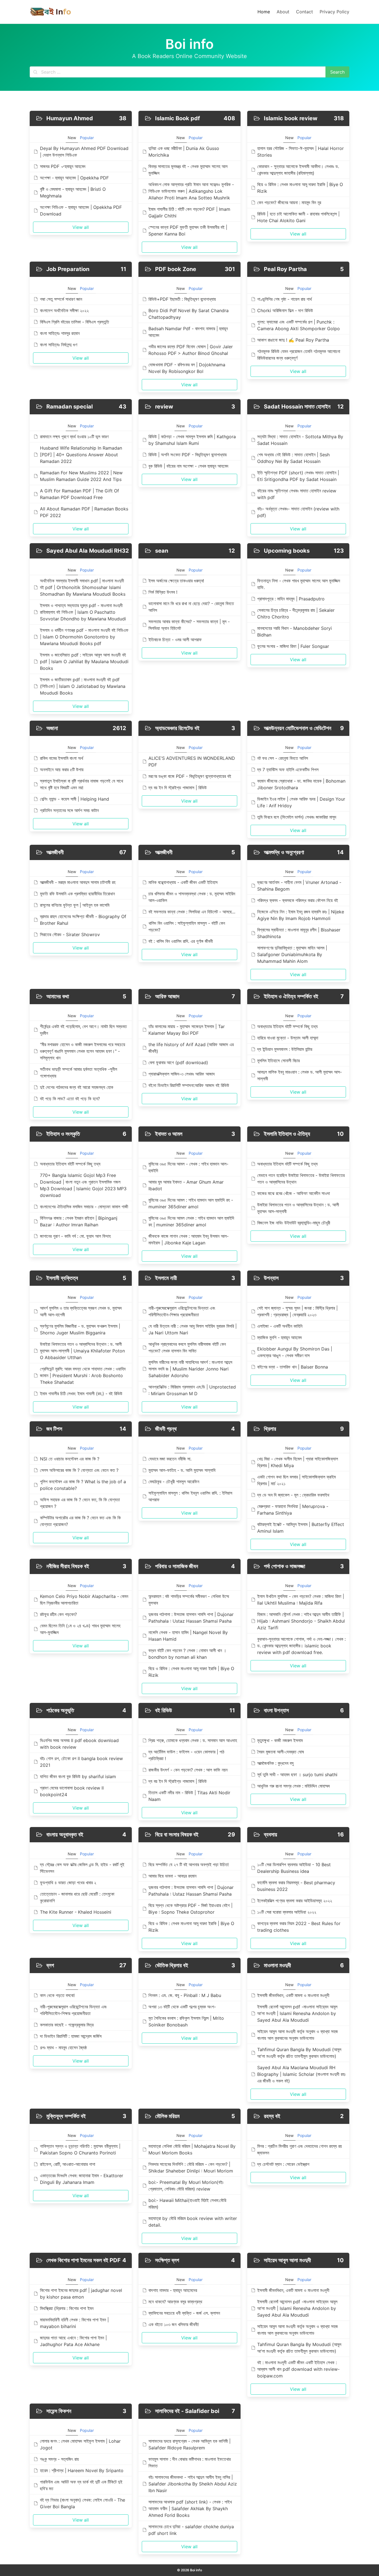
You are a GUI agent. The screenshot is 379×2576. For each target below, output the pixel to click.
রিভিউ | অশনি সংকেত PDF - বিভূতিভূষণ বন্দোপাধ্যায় (188, 455)
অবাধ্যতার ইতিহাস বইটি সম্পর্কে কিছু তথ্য (287, 1026)
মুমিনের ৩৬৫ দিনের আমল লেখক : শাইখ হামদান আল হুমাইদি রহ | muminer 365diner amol (191, 1221)
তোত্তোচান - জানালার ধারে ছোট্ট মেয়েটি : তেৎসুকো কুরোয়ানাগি (77, 1897)
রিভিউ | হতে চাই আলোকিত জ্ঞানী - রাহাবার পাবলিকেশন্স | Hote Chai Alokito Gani (298, 217)
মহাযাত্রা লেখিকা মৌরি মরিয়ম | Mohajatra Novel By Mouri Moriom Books (192, 2149)
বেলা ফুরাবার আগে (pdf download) (178, 1063)
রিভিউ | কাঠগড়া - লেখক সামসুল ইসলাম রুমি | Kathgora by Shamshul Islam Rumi (192, 440)
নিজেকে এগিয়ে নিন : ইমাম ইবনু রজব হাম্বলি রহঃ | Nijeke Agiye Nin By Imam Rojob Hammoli (301, 915)
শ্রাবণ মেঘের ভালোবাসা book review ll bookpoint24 (72, 1791)
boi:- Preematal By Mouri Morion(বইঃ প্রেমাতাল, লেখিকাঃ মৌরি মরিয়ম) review (186, 2186)
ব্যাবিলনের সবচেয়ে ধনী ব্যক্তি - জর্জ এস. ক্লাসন (184, 2313)
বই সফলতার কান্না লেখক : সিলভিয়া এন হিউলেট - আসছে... (192, 912)
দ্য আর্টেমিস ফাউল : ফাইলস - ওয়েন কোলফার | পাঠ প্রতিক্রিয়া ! (186, 1755)
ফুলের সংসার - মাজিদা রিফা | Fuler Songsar (293, 646)
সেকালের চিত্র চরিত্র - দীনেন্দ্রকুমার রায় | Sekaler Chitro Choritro (296, 613)
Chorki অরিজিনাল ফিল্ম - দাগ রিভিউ (285, 310)
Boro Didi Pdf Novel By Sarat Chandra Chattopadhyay (189, 314)
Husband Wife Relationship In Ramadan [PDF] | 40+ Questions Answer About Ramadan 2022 (81, 455)
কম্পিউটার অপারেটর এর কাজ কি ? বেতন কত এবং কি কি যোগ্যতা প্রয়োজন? (80, 1521)
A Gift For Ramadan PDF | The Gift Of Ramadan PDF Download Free (79, 494)
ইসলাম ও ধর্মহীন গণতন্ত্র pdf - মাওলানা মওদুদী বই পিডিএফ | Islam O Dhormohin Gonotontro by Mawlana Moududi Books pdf (84, 637)
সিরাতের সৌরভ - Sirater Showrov (70, 934)
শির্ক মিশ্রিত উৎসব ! (163, 592)
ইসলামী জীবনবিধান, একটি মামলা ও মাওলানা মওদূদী (293, 1995)
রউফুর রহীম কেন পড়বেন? (58, 1614)
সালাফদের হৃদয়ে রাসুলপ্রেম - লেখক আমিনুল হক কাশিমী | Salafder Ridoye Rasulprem (189, 2444)
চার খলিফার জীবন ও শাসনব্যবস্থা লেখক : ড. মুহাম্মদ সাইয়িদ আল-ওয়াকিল (192, 897)
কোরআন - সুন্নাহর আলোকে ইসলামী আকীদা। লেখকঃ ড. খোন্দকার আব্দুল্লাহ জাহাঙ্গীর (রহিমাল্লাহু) (298, 170)
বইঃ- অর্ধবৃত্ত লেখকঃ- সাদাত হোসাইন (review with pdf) (298, 512)
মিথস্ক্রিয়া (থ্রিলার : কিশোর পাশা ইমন (67, 2308)
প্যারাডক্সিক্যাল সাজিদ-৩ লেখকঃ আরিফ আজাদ (182, 1074)
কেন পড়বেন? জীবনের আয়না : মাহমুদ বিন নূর (289, 202)
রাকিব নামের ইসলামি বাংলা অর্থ (62, 758)
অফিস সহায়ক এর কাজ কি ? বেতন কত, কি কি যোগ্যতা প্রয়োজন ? (80, 1503)
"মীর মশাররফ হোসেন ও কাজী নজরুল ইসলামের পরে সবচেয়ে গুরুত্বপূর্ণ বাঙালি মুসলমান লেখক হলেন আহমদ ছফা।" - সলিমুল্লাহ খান (83, 1051)
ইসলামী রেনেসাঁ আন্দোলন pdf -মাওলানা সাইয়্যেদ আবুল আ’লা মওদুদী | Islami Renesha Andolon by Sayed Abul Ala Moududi (297, 2013)
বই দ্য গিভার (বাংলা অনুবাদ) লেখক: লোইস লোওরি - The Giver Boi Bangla (83, 2503)
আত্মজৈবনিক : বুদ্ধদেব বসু (275, 1763)
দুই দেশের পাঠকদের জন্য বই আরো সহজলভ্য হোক (77, 1087)
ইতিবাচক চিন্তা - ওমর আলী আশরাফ (175, 640)
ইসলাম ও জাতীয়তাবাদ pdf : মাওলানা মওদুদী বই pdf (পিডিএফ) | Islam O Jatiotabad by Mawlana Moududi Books (83, 686)
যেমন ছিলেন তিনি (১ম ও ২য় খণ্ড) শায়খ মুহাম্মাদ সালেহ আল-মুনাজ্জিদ (80, 1629)
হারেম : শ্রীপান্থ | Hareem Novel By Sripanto (82, 2470)
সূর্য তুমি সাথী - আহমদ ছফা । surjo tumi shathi (297, 1775)
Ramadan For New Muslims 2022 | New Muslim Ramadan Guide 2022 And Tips (81, 476)
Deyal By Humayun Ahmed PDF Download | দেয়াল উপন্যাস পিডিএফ (84, 152)
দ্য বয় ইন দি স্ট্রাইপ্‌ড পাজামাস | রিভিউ (178, 788)
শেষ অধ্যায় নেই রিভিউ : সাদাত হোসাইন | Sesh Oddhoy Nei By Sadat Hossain (293, 458)
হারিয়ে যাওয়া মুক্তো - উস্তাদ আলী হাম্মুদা (288, 1038)
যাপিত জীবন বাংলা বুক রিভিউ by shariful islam (78, 1776)
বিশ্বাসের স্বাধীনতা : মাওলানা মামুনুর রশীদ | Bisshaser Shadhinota (299, 933)
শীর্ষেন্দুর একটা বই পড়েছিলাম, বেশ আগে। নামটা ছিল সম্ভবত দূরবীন (83, 1030)
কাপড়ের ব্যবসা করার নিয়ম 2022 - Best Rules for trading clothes (299, 1927)
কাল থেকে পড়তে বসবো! (57, 1995)
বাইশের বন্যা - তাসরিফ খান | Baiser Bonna (293, 1367)
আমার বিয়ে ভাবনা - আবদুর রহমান (172, 1876)
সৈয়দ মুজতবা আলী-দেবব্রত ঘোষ (281, 1752)
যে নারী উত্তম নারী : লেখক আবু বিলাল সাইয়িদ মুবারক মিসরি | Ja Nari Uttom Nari (193, 1329)
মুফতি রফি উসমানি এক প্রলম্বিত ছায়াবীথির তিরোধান (77, 894)
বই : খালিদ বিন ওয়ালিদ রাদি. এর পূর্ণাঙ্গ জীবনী (181, 941)
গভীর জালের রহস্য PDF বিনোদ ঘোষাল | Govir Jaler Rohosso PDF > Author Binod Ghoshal (191, 350)
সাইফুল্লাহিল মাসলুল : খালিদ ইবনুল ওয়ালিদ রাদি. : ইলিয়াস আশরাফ (190, 1496)
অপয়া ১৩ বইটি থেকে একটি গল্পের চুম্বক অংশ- (182, 2007)
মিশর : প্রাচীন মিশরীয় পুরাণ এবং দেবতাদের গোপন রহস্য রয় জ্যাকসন (300, 2149)
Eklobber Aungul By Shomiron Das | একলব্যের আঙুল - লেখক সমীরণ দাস (295, 1352)
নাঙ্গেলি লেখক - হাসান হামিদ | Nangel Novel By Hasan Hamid (188, 1636)
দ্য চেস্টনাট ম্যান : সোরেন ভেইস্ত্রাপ (283, 2164)
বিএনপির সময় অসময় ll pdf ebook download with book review (79, 1744)
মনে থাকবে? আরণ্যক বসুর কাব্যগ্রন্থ (175, 2302)
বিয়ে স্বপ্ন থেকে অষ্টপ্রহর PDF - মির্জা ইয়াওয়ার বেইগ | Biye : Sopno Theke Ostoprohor (190, 1909)
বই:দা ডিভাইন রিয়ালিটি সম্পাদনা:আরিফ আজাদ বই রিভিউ (189, 1085)
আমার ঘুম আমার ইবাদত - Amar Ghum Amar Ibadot (186, 1185)
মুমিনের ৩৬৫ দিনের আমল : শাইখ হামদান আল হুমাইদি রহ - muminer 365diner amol (191, 1203)
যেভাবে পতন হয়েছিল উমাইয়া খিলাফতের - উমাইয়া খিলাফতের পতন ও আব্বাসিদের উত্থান (301, 1179)
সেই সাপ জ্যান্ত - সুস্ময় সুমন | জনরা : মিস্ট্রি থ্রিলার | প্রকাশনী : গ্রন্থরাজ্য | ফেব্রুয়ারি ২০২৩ (297, 1311)
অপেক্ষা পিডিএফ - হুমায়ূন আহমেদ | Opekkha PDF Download (81, 211)
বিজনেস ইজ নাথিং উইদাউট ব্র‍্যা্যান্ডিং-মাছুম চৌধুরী (294, 1223)
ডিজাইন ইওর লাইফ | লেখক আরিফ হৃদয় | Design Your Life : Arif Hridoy (301, 802)
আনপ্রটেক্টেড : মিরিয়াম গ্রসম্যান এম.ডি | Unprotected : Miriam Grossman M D (192, 1390)
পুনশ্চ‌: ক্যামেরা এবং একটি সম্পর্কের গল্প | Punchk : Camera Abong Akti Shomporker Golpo (299, 325)
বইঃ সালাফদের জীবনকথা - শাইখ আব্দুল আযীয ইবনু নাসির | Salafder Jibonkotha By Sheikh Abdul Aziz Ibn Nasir (193, 2484)
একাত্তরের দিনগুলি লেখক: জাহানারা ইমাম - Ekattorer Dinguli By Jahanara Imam (82, 2179)
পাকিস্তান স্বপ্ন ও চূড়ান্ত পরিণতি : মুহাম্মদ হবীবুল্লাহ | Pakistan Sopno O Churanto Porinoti (80, 2149)
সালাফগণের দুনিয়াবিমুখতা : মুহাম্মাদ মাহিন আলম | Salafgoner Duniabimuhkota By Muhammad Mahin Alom (292, 954)
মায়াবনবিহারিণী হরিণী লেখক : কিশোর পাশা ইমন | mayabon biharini (74, 2323)
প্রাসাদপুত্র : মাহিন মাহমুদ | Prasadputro (291, 599)
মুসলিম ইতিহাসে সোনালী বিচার (278, 1061)
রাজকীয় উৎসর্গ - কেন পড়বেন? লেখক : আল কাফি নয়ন (188, 1770)
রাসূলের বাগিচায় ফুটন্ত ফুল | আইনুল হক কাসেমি (75, 905)
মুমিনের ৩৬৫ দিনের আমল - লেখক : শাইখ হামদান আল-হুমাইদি (188, 1167)
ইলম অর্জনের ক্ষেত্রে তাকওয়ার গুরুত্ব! (176, 581)
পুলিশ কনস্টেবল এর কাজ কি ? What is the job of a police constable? (83, 1485)
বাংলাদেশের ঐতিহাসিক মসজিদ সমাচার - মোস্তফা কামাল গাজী (84, 1207)
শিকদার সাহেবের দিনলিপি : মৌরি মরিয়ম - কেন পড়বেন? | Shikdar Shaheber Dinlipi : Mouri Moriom (191, 2167)
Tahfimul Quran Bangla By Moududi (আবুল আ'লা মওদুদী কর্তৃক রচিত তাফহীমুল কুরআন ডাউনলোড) (299, 2053)
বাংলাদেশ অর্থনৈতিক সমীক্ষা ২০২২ (64, 310)
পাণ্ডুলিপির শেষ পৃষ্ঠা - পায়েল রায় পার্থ (285, 299)
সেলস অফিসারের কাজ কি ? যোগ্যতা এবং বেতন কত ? (79, 1470)
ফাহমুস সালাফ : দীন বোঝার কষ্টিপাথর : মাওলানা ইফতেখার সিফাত (189, 2462)
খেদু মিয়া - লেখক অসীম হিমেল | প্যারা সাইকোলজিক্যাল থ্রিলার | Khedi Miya (298, 1462)
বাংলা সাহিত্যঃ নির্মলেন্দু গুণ (59, 345)
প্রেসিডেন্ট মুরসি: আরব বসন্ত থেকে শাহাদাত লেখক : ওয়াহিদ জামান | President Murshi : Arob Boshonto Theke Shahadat (83, 1375)
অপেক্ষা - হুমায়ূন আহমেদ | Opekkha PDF (74, 178)
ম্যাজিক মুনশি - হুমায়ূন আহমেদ (280, 1337)
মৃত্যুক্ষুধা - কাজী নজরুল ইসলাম (280, 1740)
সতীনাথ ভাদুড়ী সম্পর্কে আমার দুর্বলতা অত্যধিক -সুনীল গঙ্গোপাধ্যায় (79, 1073)
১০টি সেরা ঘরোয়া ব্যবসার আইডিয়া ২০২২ (287, 1912)
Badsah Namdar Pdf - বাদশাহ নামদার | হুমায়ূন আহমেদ (188, 332)
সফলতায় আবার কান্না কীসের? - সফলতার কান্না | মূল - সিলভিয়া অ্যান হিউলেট (189, 625)
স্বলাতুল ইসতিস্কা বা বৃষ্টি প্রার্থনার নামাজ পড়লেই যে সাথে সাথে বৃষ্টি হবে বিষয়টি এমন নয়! (82, 784)
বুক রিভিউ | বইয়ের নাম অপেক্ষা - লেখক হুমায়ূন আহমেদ (188, 466)
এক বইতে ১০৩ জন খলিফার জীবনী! (174, 2324)
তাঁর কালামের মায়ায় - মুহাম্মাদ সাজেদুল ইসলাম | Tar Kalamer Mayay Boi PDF (187, 1030)
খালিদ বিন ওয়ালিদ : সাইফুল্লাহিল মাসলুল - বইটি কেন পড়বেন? (187, 926)
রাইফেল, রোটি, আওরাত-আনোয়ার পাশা (68, 2164)
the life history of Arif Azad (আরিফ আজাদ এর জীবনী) (191, 1048)
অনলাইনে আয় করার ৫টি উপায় (62, 770)
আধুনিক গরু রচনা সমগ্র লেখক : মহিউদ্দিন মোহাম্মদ (294, 1786)
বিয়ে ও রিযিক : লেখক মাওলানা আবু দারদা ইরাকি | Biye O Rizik (300, 188)
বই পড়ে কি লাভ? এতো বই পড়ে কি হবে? (70, 1099)
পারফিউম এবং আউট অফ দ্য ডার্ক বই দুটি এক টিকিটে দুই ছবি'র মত (81, 2485)
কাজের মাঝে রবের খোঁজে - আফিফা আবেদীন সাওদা (294, 1193)
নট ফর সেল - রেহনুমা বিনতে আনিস (283, 758)
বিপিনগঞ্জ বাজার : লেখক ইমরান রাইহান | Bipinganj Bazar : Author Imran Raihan (79, 1221)
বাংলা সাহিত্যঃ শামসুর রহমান (60, 333)
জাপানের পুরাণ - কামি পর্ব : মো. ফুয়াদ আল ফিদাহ (75, 1236)
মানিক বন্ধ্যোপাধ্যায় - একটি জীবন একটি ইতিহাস (183, 882)
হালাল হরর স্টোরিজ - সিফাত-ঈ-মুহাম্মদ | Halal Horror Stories (300, 152)
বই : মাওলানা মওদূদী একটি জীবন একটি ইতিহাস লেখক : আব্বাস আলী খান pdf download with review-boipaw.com (298, 2369)
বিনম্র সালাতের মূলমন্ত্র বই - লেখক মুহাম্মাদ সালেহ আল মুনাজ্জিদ (188, 170)
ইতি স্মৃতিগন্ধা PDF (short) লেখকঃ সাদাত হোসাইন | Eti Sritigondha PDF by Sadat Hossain (298, 476)
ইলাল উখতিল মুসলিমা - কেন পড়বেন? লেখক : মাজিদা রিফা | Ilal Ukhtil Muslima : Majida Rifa (301, 1600)
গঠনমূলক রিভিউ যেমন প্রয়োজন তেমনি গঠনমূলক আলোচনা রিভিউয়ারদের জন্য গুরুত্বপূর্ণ (299, 355)
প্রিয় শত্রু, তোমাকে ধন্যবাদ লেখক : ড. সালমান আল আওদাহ (193, 1740)
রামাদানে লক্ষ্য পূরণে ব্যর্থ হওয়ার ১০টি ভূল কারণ (74, 437)
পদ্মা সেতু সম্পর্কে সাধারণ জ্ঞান (61, 299)
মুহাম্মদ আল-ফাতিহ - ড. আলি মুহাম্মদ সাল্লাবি (182, 1470)
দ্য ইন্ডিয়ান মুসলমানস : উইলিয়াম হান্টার (285, 1049)
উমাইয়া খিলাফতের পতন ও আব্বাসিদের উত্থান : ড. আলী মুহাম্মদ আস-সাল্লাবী (298, 1208)
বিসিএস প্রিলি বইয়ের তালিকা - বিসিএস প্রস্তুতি (74, 322)
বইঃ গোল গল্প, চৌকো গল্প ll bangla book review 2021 (81, 1762)
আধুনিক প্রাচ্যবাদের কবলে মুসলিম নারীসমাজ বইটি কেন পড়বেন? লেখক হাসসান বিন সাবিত (187, 1347)
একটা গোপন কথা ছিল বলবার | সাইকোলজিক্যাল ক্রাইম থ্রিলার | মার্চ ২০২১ (296, 1480)
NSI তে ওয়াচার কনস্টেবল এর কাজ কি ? (70, 1459)
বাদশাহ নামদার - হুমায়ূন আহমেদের (173, 2290)
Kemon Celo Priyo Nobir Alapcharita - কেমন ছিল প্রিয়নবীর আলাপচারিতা (84, 1600)
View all (81, 227)
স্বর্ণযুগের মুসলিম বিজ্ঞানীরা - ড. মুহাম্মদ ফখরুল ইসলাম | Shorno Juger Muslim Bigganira (80, 1329)
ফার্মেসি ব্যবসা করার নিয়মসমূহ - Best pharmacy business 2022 (296, 1886)
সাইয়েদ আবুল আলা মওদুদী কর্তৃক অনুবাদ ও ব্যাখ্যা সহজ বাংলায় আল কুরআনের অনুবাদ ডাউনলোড (298, 2035)
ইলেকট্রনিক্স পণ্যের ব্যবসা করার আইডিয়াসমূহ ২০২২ (295, 1901)
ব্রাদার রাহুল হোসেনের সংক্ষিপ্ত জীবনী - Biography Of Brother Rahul (83, 920)
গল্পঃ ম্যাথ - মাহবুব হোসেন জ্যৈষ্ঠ (63, 2048)
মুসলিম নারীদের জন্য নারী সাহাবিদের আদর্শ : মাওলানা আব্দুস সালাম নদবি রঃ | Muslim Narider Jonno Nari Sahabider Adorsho (190, 1369)
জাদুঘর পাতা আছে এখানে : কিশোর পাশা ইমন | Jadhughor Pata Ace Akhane (73, 2341)
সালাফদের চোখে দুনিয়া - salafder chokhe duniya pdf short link (191, 2530)
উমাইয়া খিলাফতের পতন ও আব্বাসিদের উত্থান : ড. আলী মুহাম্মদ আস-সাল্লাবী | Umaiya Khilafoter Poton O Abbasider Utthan (82, 1351)
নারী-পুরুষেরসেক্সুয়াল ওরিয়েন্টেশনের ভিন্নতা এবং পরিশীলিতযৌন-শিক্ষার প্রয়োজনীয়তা (182, 1311)
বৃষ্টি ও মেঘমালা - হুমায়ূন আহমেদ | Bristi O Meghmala (73, 192)
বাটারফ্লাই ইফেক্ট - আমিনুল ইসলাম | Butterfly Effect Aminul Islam (301, 1528)
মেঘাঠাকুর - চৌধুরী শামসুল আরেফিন (174, 1482)
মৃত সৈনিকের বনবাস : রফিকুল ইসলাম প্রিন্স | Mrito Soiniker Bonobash (186, 2021)
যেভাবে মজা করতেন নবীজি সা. (170, 1459)
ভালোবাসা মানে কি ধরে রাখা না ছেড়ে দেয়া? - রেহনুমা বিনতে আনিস (191, 607)
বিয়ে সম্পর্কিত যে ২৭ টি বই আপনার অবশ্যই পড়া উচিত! (189, 1865)
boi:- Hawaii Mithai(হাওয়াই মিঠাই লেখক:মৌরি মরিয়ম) (187, 2204)
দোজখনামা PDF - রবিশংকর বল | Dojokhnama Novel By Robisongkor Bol (187, 368)
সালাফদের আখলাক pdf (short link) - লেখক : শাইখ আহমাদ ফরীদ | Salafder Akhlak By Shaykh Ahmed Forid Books (190, 2509)
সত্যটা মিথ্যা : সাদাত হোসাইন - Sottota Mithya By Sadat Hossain (300, 440)
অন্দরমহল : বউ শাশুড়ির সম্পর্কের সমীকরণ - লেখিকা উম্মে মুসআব (189, 1600)
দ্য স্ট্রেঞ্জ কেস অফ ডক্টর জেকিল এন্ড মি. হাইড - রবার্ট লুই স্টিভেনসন (82, 1868)
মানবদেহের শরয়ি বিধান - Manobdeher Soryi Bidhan (295, 632)
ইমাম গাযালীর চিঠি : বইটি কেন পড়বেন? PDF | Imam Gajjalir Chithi (189, 212)
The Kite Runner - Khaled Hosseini (76, 1912)
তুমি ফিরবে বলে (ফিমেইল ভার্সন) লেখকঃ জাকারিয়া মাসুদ (297, 817)
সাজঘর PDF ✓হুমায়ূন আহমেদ (63, 166)
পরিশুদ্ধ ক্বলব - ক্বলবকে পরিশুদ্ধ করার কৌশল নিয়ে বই (298, 900)
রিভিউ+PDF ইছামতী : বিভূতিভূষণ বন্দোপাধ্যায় (182, 299)
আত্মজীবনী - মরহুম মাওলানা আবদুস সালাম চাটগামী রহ (78, 882)
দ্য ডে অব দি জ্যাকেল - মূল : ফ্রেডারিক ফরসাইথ (293, 1495)
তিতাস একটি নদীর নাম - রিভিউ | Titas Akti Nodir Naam (189, 1796)
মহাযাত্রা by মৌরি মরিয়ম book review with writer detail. (193, 2222)
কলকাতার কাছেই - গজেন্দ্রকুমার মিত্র (67, 2025)
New (72, 138)
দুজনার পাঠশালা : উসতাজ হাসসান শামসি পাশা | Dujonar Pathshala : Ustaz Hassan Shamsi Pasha (191, 1618)
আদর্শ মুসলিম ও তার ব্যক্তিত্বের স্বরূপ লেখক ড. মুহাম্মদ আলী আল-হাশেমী (81, 1311)
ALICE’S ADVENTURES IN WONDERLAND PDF (192, 761)
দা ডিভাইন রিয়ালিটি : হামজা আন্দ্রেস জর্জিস (71, 2036)
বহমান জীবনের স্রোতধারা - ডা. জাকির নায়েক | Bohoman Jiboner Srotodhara (301, 784)
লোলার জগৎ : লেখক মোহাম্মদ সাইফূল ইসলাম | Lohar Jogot (80, 2444)
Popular (87, 138)
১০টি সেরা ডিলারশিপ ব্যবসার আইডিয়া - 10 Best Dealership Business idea (294, 1868)
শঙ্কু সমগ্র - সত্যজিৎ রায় (59, 2459)
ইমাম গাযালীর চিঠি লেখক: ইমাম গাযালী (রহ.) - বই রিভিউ (81, 1394)
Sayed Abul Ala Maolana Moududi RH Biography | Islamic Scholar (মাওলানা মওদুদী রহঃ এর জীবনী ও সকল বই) (301, 2074)
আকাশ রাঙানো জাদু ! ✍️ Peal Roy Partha (293, 340)
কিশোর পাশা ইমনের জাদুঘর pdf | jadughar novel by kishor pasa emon (81, 2294)
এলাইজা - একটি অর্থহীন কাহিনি (280, 1326)
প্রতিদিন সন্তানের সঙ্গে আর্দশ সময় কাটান (69, 810)
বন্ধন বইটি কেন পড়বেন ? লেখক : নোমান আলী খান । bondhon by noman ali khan (187, 1654)
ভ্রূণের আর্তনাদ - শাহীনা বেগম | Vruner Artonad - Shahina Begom (299, 886)
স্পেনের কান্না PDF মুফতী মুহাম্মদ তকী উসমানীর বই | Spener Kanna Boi (188, 230)
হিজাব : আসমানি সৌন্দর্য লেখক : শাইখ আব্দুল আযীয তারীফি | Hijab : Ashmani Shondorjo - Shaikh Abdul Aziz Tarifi (301, 1621)
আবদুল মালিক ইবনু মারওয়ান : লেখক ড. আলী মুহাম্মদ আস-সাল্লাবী (300, 1075)
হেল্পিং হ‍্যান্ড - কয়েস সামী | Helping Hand (74, 799)
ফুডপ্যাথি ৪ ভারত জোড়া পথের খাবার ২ (68, 1883)
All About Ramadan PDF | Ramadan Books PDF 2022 (84, 512)
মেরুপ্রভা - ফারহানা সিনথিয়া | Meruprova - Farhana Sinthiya (293, 1510)
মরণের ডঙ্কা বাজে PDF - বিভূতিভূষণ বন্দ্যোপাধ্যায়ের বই (190, 776)
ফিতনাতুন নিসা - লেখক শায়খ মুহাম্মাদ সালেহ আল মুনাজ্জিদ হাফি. (299, 584)
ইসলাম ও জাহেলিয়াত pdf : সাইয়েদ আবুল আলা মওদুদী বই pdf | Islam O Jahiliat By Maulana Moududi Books (84, 661)
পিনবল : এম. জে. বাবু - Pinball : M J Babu (185, 1995)
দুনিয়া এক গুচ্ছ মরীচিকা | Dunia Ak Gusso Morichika (184, 152)
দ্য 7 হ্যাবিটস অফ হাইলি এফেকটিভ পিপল (288, 770)
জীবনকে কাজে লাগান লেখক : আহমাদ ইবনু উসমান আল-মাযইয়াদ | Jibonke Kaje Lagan (189, 1239)
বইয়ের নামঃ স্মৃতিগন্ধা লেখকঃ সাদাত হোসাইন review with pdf (297, 494)
